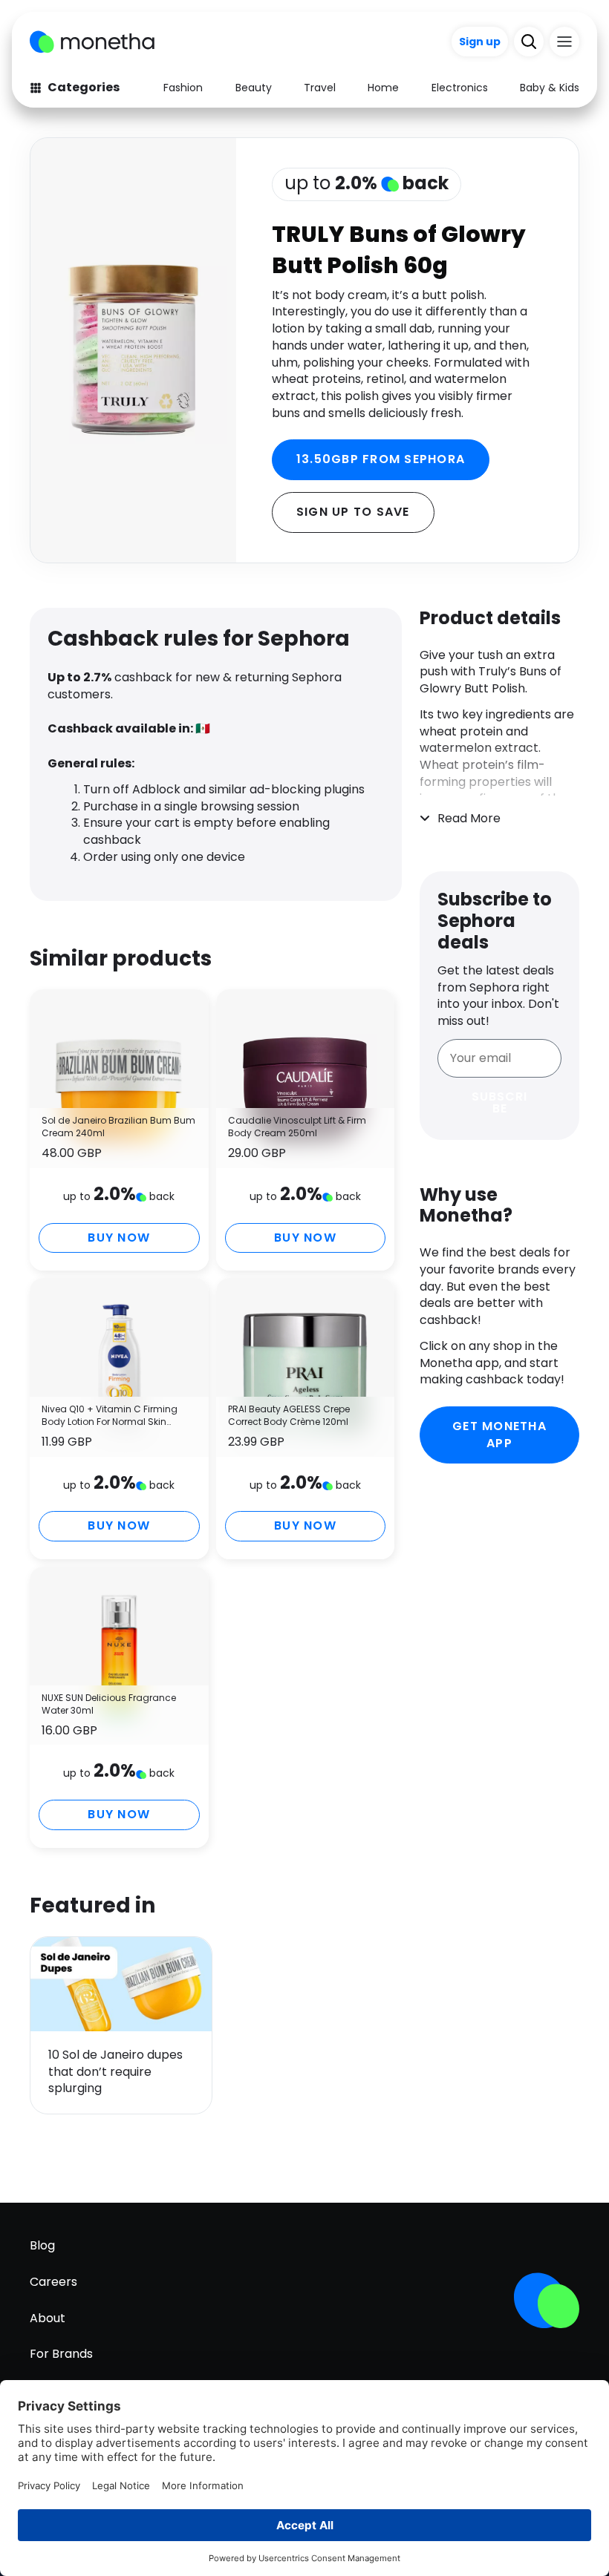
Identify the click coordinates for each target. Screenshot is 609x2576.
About (48, 2318)
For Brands (61, 2354)
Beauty (254, 88)
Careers (53, 2282)
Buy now (119, 1238)
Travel (320, 88)
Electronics (460, 88)
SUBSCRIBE (499, 1102)
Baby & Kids (550, 88)
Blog (42, 2245)
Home (383, 88)
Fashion (183, 88)
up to (367, 183)
